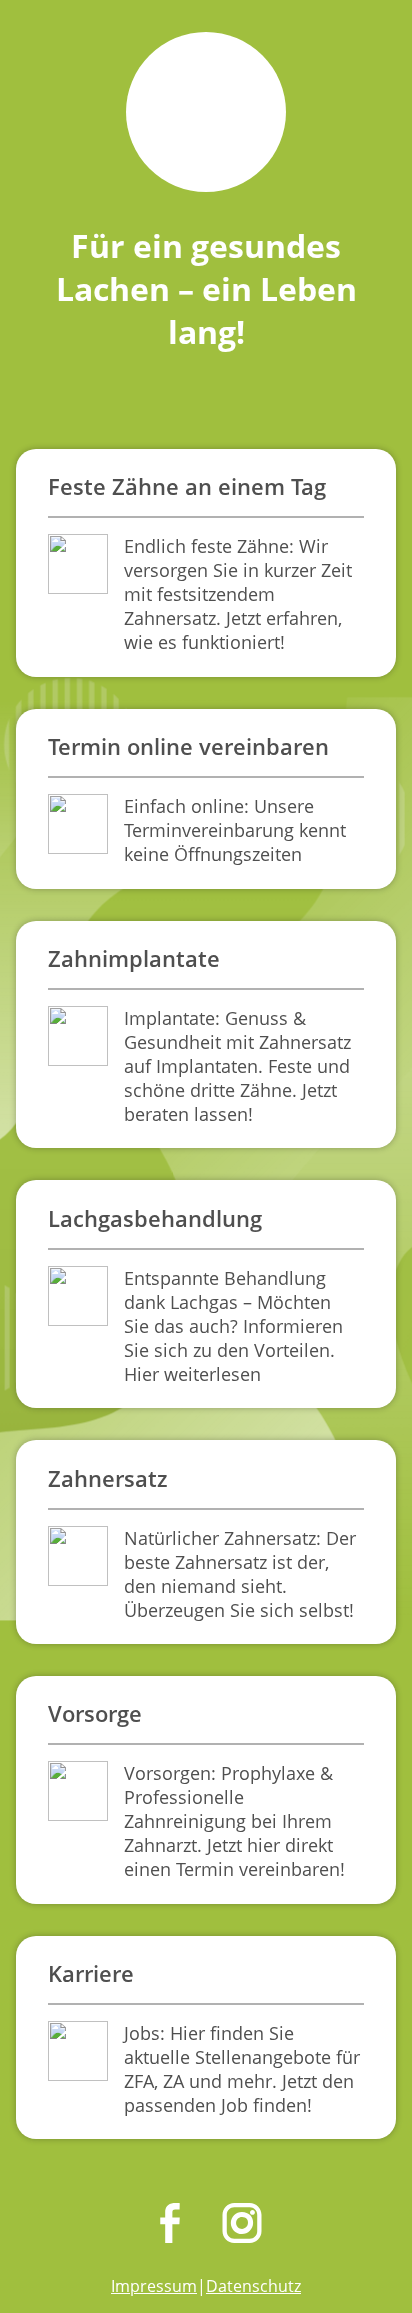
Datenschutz (253, 2286)
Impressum (154, 2286)
